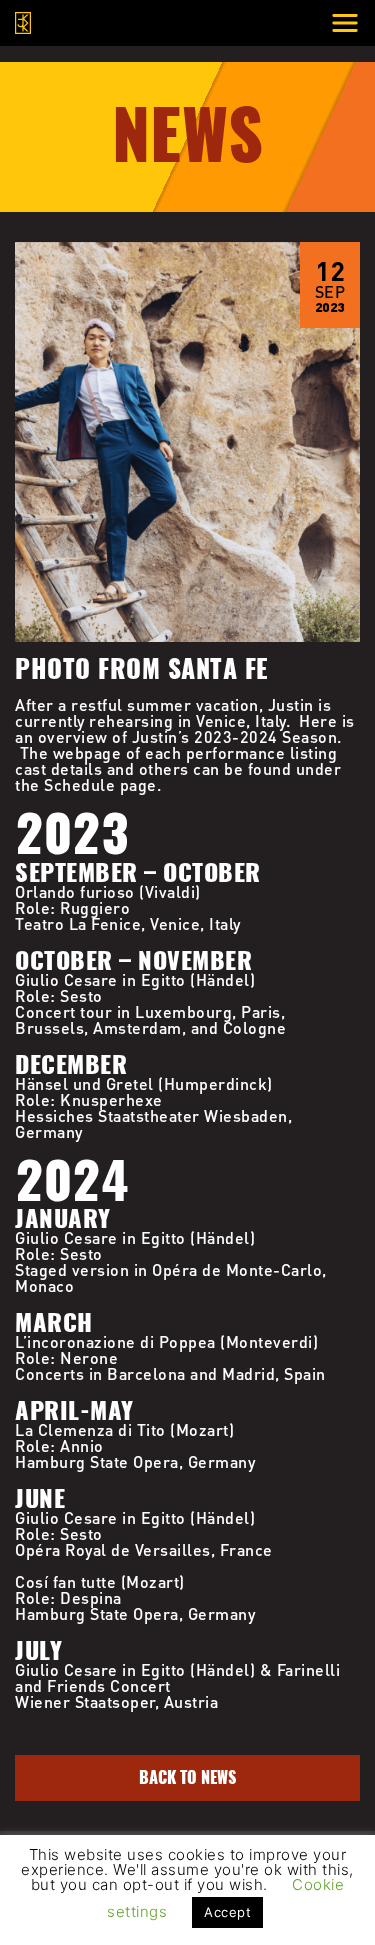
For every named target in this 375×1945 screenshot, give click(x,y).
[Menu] (345, 23)
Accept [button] (227, 1912)
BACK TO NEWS (187, 1777)
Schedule (79, 784)
